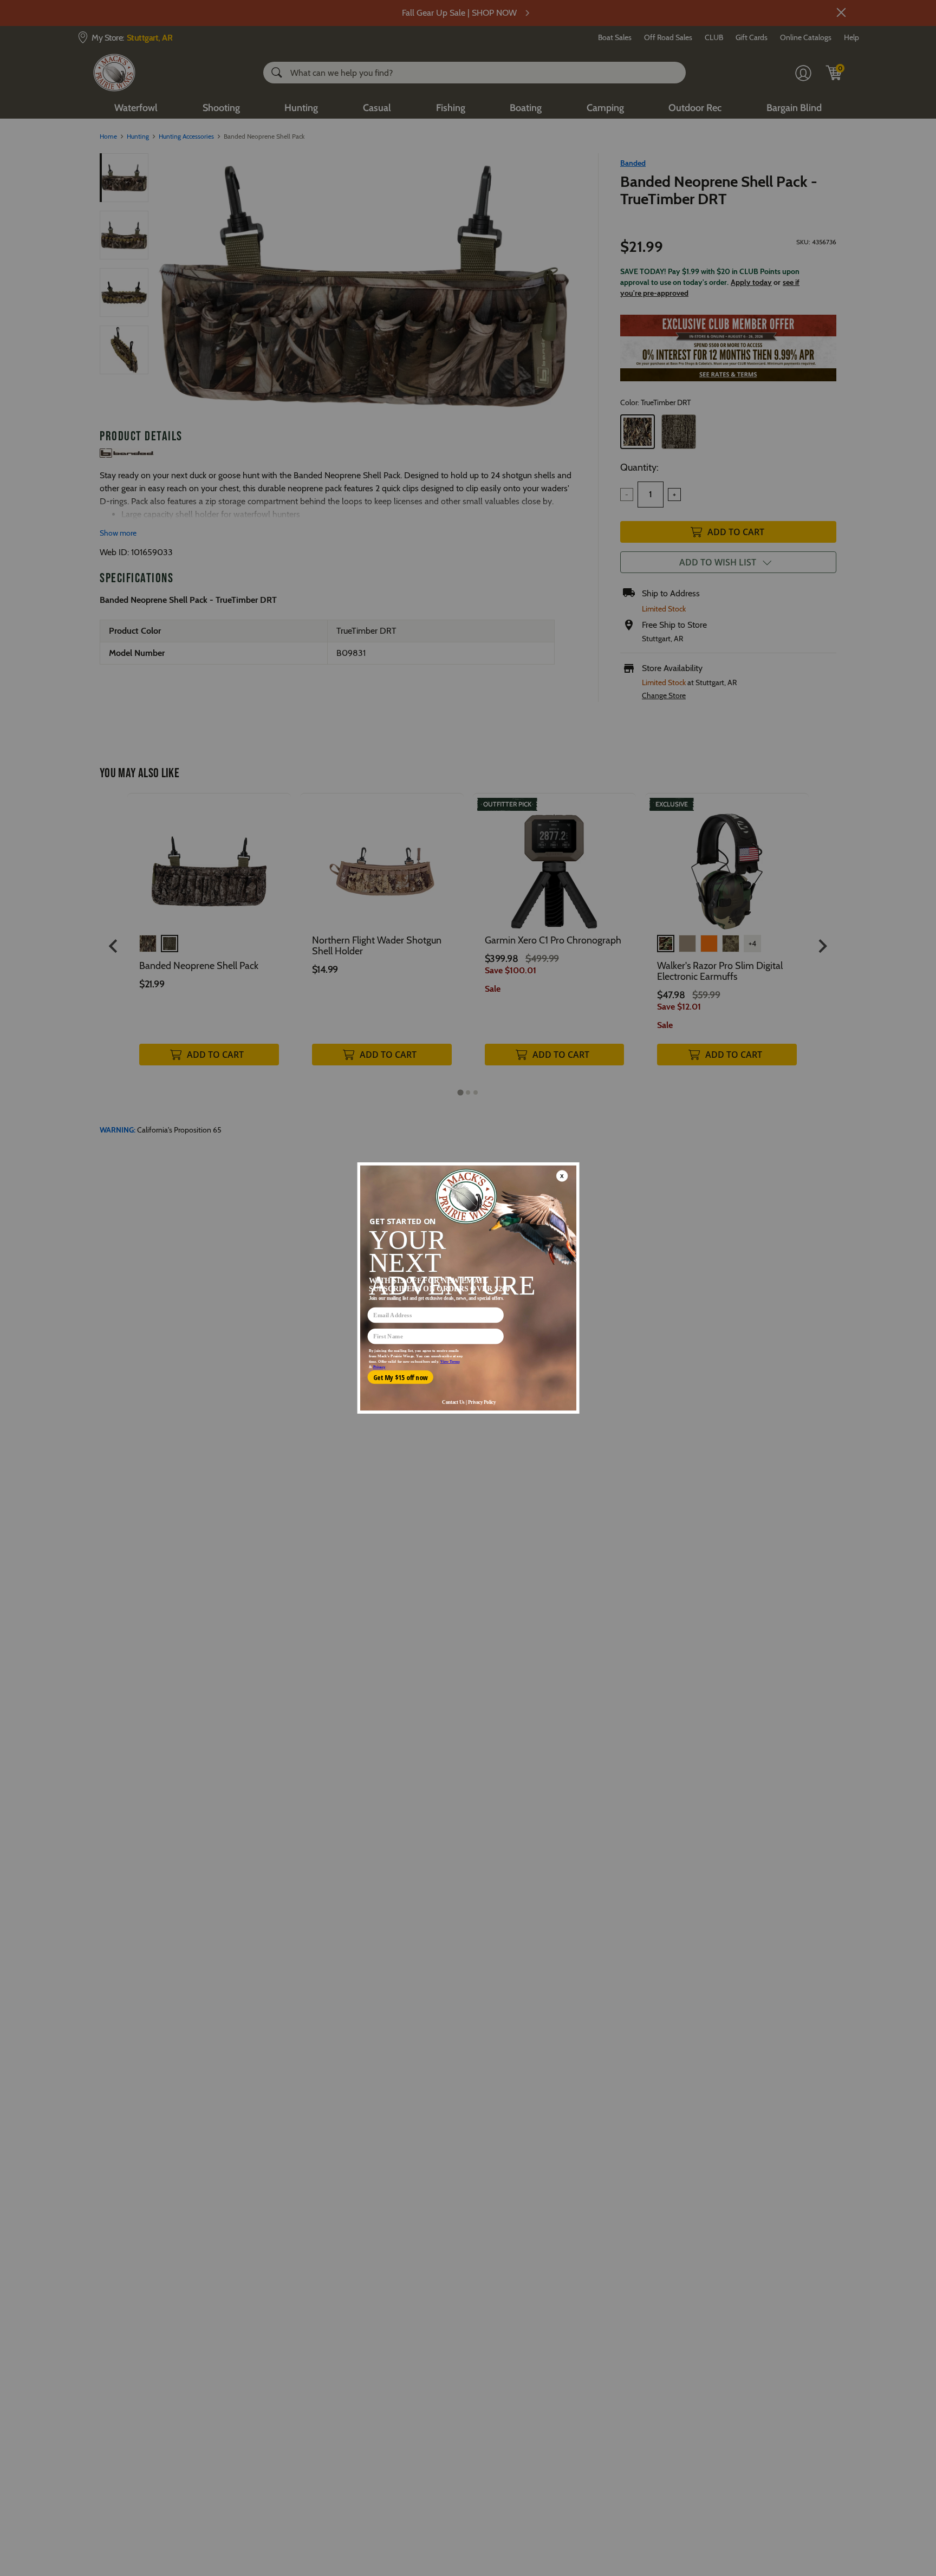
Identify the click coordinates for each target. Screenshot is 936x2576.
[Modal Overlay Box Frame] (468, 1288)
